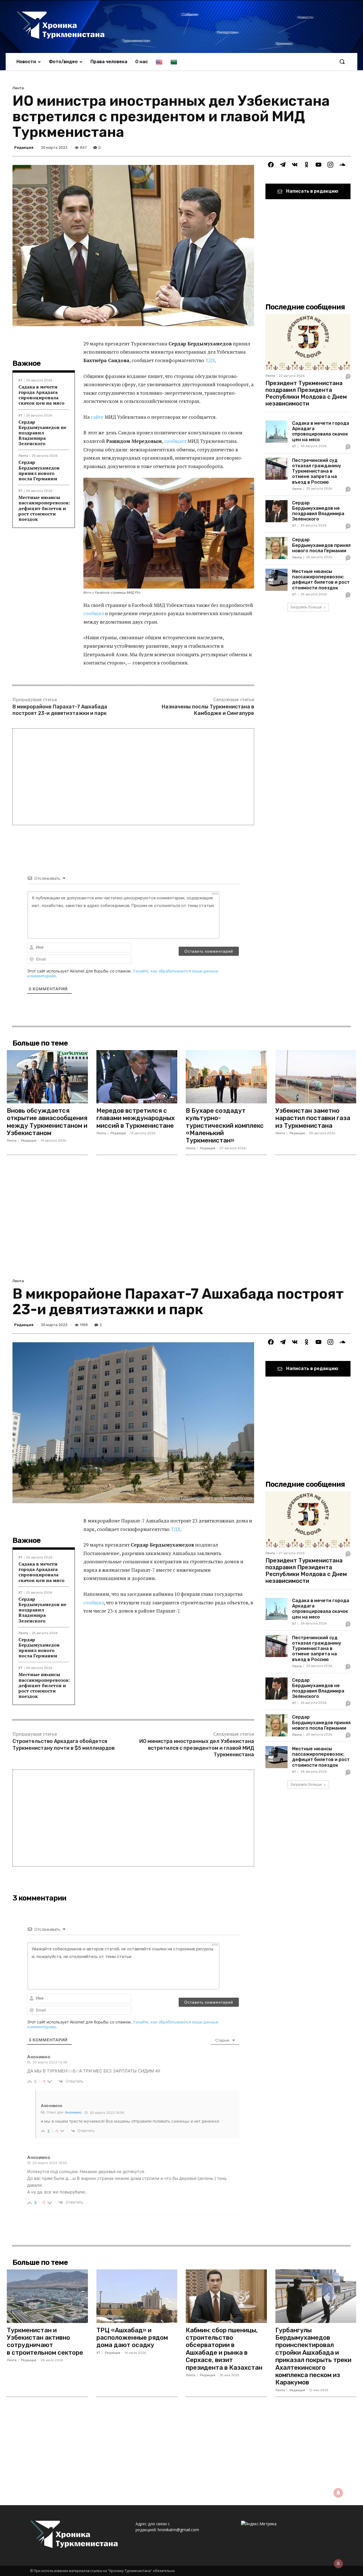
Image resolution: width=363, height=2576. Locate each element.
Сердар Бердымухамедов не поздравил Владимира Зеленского (42, 433)
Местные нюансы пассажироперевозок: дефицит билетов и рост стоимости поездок (44, 508)
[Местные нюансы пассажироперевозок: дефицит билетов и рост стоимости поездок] (277, 580)
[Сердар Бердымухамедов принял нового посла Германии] (277, 548)
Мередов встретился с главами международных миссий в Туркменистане (136, 1118)
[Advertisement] (133, 777)
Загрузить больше (306, 607)
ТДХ (210, 360)
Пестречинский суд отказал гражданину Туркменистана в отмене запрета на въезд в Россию (317, 471)
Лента (18, 88)
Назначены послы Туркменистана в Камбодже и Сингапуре (208, 710)
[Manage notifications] (338, 2564)
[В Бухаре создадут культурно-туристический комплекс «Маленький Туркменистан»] (226, 1077)
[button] (342, 61)
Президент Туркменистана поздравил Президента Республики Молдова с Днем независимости (306, 393)
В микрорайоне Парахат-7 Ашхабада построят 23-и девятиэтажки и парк (61, 710)
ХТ (20, 380)
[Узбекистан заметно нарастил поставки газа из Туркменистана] (316, 1077)
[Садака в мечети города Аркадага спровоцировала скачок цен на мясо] (277, 432)
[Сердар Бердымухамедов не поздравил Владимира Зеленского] (277, 511)
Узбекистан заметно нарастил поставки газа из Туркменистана (313, 1118)
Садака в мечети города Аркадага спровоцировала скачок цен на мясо (41, 395)
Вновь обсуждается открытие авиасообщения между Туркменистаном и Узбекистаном (47, 1122)
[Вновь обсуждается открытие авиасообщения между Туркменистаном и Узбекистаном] (47, 1077)
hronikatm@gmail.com (178, 2530)
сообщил (94, 613)
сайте (98, 417)
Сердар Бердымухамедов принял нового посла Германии (39, 470)
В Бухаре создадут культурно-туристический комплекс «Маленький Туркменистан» (225, 1126)
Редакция (24, 147)
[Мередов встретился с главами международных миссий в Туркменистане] (137, 1077)
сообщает (175, 441)
